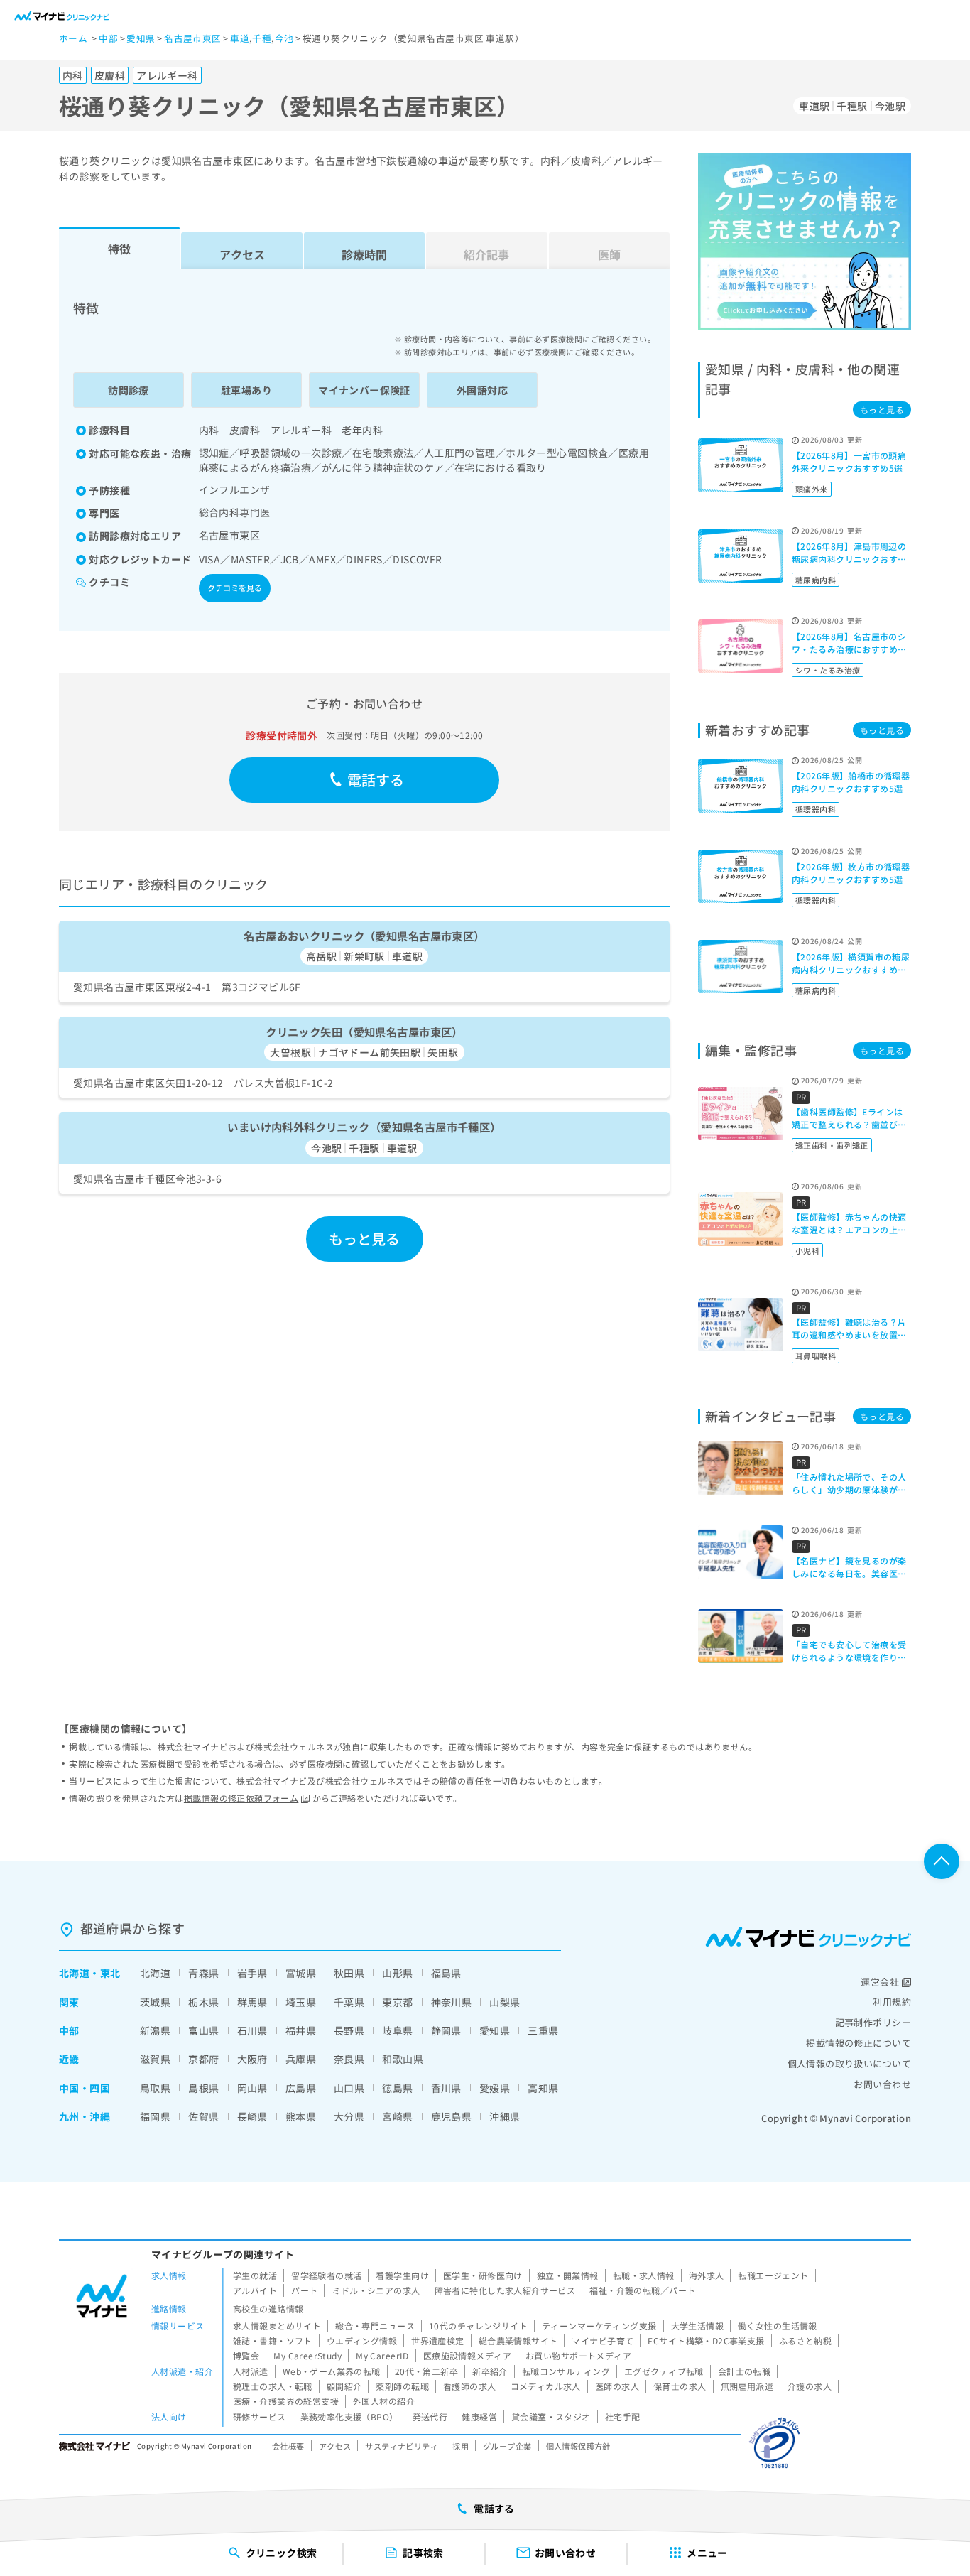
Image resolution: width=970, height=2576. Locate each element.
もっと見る (365, 1239)
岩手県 (252, 1973)
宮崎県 (397, 2116)
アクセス (242, 254)
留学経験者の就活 (326, 2275)
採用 (461, 2446)
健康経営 (479, 2417)
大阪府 (252, 2059)
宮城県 (301, 1973)
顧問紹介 (344, 2386)
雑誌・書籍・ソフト (273, 2340)
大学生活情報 (698, 2326)
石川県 (252, 2030)
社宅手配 (623, 2417)
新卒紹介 (490, 2371)
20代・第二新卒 (426, 2371)
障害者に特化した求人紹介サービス (505, 2290)
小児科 (807, 1250)
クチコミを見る (235, 588)
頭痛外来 (812, 489)
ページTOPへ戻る (942, 1861)
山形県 (397, 1973)
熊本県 (301, 2116)
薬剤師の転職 (402, 2386)
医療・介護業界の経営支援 (286, 2401)
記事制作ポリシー (873, 2022)
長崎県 (252, 2116)
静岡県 (446, 2030)
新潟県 (155, 2030)
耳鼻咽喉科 (816, 1355)
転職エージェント (773, 2275)
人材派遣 (251, 2371)
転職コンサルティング (566, 2371)
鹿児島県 (452, 2116)
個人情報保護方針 (578, 2446)
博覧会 (246, 2355)
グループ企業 (507, 2446)
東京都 (397, 2002)
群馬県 (252, 2002)
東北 (110, 1973)
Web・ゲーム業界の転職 (332, 2371)
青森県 (203, 1973)
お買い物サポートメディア (578, 2355)
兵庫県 (301, 2059)
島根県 (203, 2088)
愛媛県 (495, 2088)
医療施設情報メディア (467, 2355)
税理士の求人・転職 (273, 2386)
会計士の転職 (745, 2371)
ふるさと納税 (806, 2340)
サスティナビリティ (402, 2446)
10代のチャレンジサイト (478, 2326)
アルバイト (255, 2290)
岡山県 (252, 2088)
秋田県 (349, 1973)
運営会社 (880, 1982)
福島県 (446, 1973)
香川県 (446, 2088)
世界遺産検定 (438, 2340)
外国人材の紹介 (384, 2401)
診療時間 (364, 254)
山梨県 (505, 2002)
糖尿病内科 (816, 580)
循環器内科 (816, 809)
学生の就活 (255, 2275)
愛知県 (495, 2030)
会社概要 (288, 2446)
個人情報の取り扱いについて (849, 2063)
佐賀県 (203, 2116)
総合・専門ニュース (375, 2326)
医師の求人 (617, 2386)
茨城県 (155, 2002)
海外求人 (707, 2275)
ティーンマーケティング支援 (599, 2326)
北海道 (74, 1973)
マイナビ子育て (603, 2340)
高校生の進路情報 (268, 2309)
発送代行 (430, 2417)
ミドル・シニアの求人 (376, 2290)
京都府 (203, 2059)
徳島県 (397, 2088)
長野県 (349, 2030)
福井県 (301, 2030)
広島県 (301, 2088)
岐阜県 (397, 2030)
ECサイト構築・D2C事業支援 (706, 2340)
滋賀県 (155, 2059)
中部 (69, 2030)
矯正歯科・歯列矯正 (832, 1145)
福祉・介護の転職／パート (642, 2290)
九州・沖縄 (85, 2116)
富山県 (203, 2030)
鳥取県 (155, 2088)
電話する (376, 780)
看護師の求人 (470, 2386)
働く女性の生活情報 (778, 2326)
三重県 (543, 2030)
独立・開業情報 (568, 2275)
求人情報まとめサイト (277, 2326)
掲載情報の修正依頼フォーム (241, 1798)
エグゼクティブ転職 (664, 2371)
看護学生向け (402, 2275)
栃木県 (203, 2002)
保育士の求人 (680, 2386)
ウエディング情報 (362, 2340)
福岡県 (155, 2116)
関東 (69, 2002)
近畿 (69, 2059)
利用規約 (892, 2002)
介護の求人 (810, 2386)
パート (304, 2290)
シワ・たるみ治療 (828, 670)
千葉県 (349, 2002)
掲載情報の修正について (859, 2043)
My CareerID (382, 2355)
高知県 (543, 2088)
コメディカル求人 (546, 2386)
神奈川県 (452, 2002)
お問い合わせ (882, 2084)
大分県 (349, 2116)
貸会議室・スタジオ (551, 2417)
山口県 (349, 2088)
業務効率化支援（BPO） (349, 2417)
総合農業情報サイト (518, 2340)
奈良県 (349, 2059)
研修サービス (260, 2417)
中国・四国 (85, 2088)
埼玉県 (301, 2002)
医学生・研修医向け (483, 2275)
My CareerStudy (307, 2355)
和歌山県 (403, 2059)
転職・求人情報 (644, 2275)
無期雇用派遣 (747, 2386)
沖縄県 (505, 2116)
